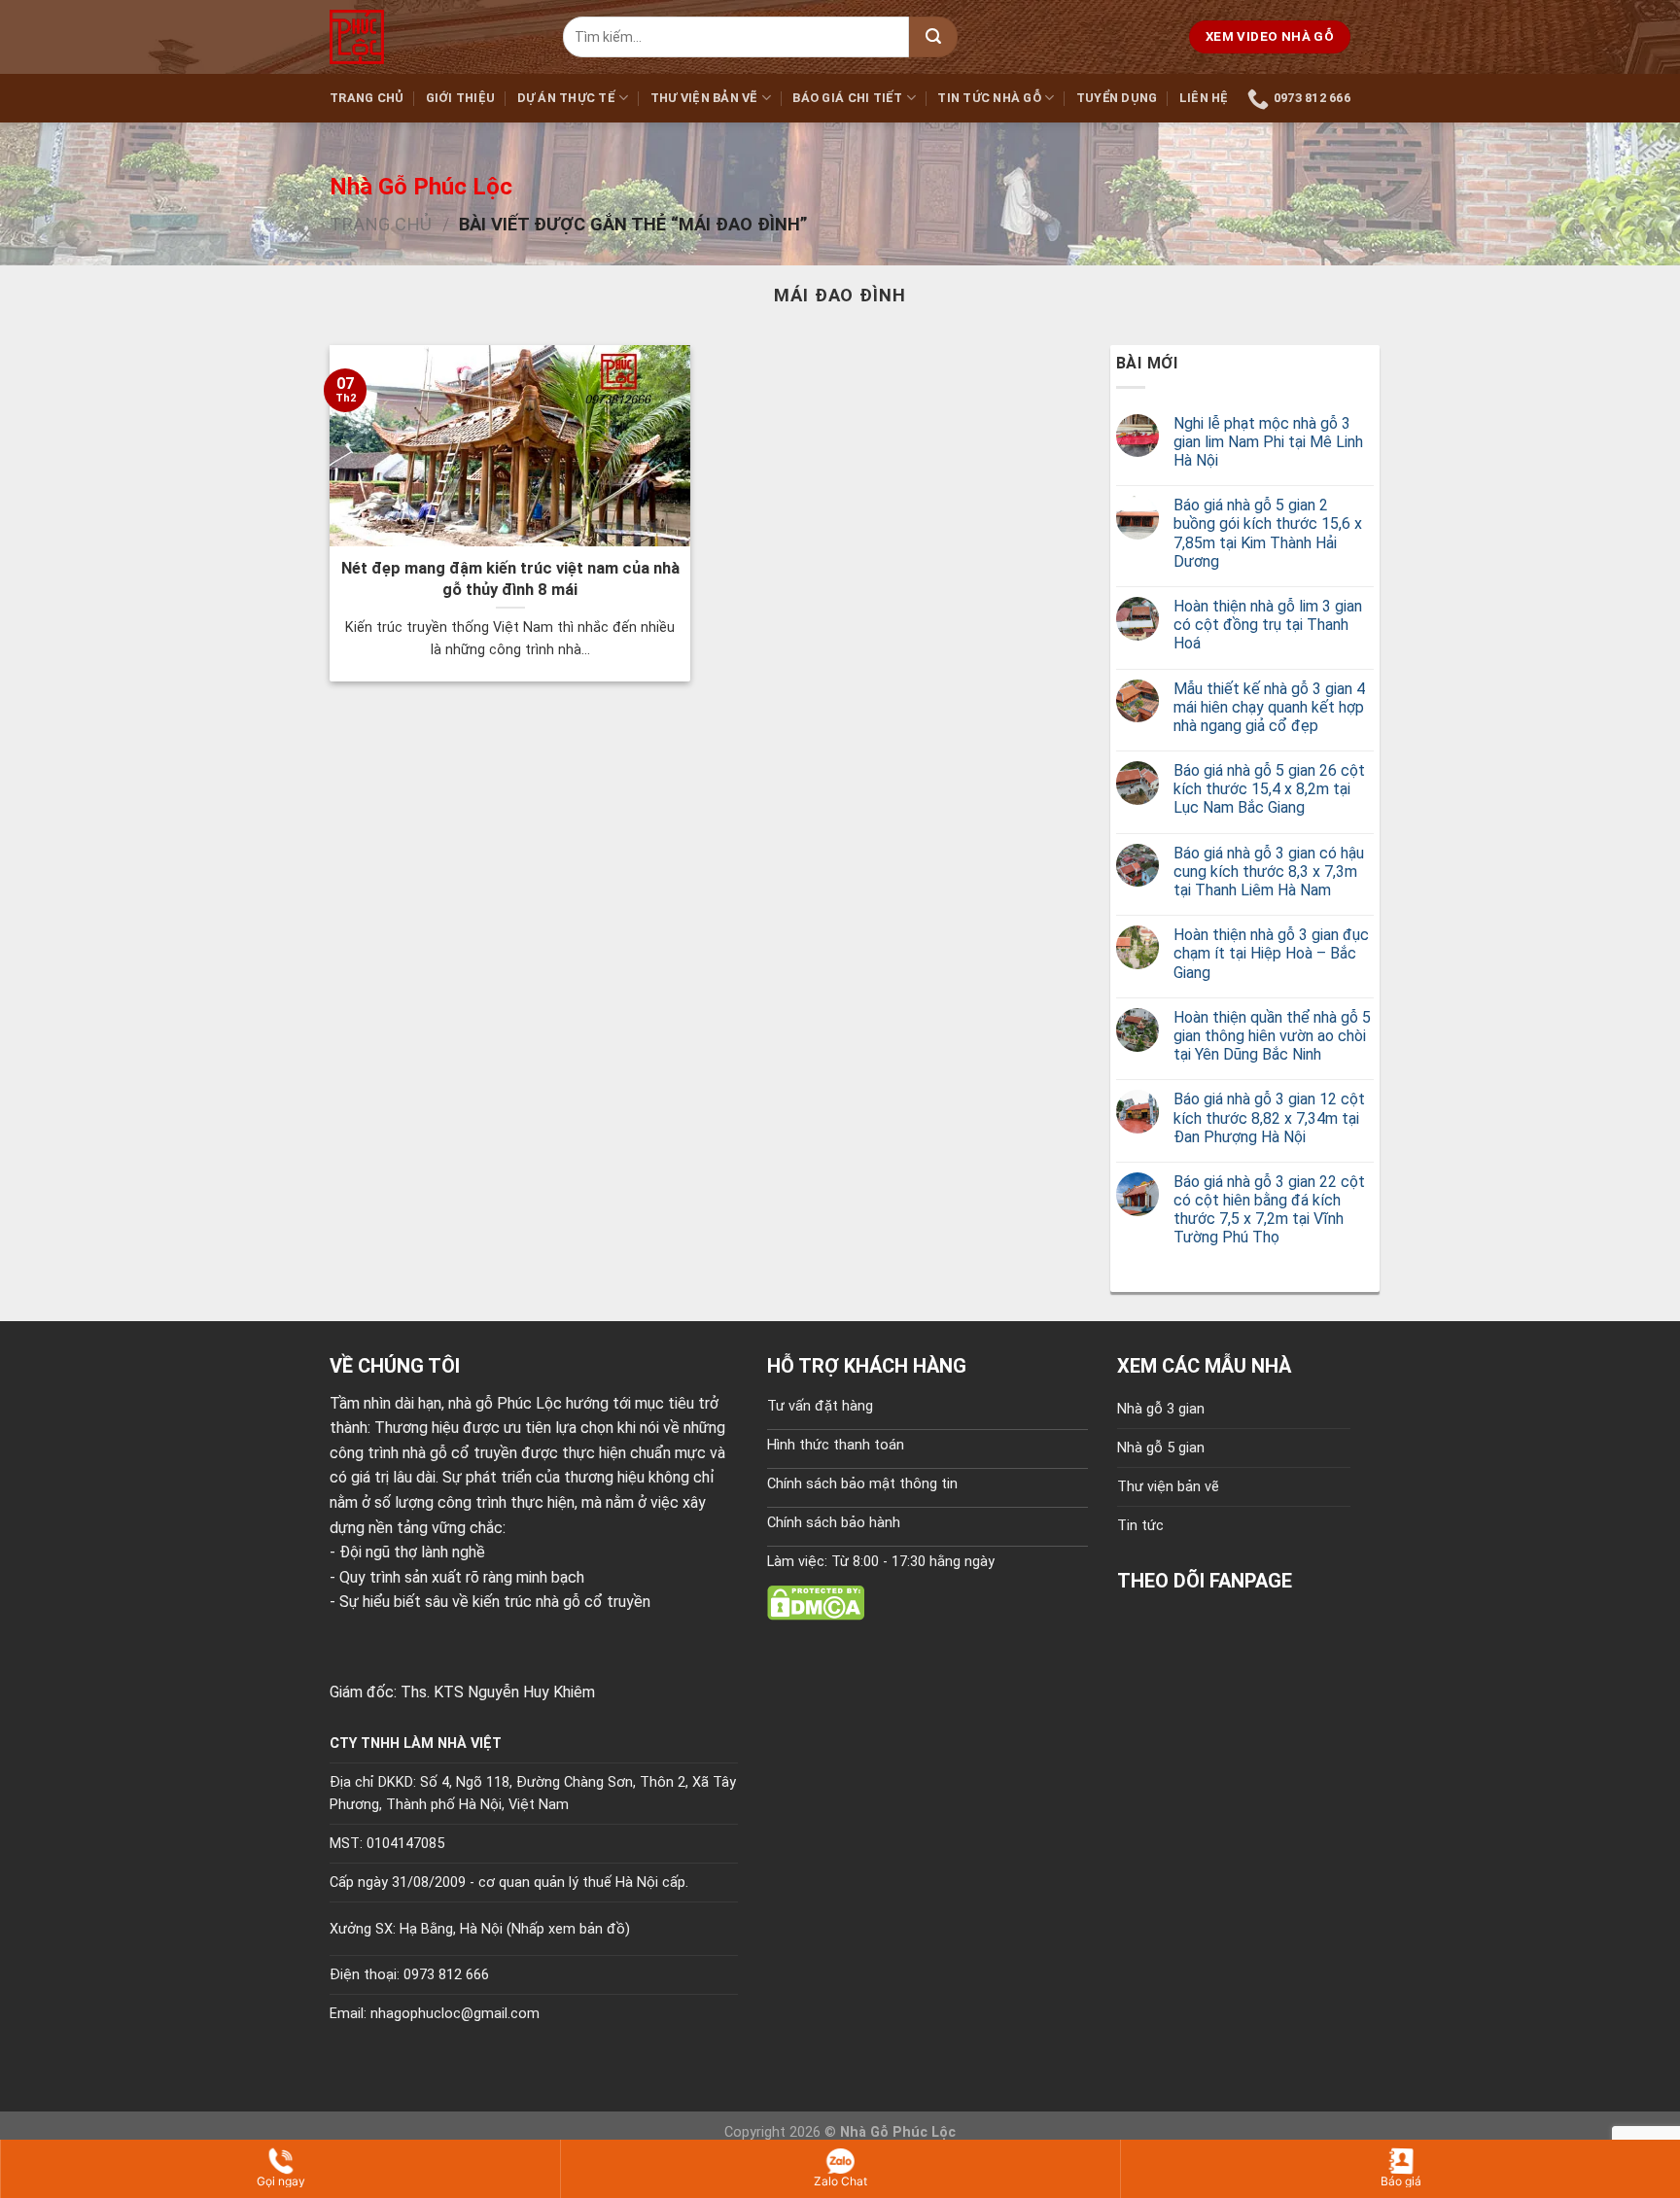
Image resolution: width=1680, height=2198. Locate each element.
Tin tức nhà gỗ (989, 98)
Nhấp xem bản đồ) (571, 1929)
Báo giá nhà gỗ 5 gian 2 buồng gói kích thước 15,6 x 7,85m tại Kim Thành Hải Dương (1268, 533)
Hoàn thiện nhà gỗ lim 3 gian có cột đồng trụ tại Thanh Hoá (1268, 625)
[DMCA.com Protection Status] (816, 1602)
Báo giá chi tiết (847, 98)
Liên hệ (1204, 98)
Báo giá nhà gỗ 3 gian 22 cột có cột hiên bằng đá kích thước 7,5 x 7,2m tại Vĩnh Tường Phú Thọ (1269, 1210)
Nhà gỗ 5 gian (1161, 1448)
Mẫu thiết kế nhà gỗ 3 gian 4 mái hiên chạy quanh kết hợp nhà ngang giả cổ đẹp (1269, 707)
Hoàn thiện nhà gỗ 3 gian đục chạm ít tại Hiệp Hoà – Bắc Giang (1271, 953)
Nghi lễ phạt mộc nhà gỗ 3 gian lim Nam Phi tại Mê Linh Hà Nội (1268, 442)
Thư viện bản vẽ (704, 98)
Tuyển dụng (1117, 98)
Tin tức (1140, 1526)
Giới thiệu (461, 98)
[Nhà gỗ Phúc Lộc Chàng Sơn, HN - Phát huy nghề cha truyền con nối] (432, 37)
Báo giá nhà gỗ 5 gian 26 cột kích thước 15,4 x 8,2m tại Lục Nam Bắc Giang (1269, 789)
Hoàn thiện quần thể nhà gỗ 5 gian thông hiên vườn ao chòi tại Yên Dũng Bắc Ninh (1272, 1036)
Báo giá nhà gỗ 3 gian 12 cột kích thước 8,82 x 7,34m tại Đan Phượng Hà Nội (1269, 1117)
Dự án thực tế (566, 98)
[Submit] (933, 37)
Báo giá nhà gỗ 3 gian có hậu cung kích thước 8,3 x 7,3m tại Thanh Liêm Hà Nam (1269, 872)
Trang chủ (367, 98)
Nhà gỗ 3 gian (1161, 1409)
